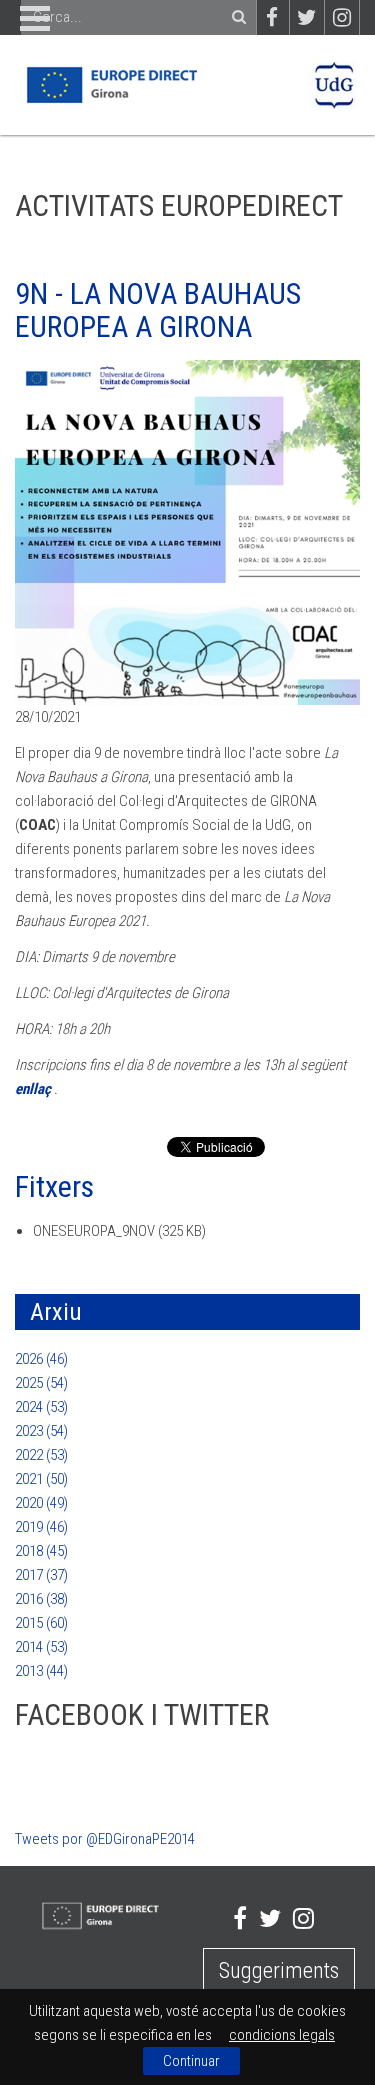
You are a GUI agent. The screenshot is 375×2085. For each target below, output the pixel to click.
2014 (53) (41, 1647)
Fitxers (54, 1186)
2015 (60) (41, 1623)
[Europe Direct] (110, 84)
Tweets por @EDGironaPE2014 (105, 1839)
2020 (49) (41, 1503)
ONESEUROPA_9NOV (94, 1231)
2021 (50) (41, 1479)
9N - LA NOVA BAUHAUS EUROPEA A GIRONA (158, 310)
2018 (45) (41, 1551)
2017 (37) (41, 1575)
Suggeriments (279, 1970)
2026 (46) (41, 1359)
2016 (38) (41, 1599)
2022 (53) (41, 1455)
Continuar (191, 2061)
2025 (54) (41, 1383)
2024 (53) (41, 1407)
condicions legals (282, 2035)
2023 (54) (41, 1431)
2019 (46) (41, 1527)
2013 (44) (41, 1671)
